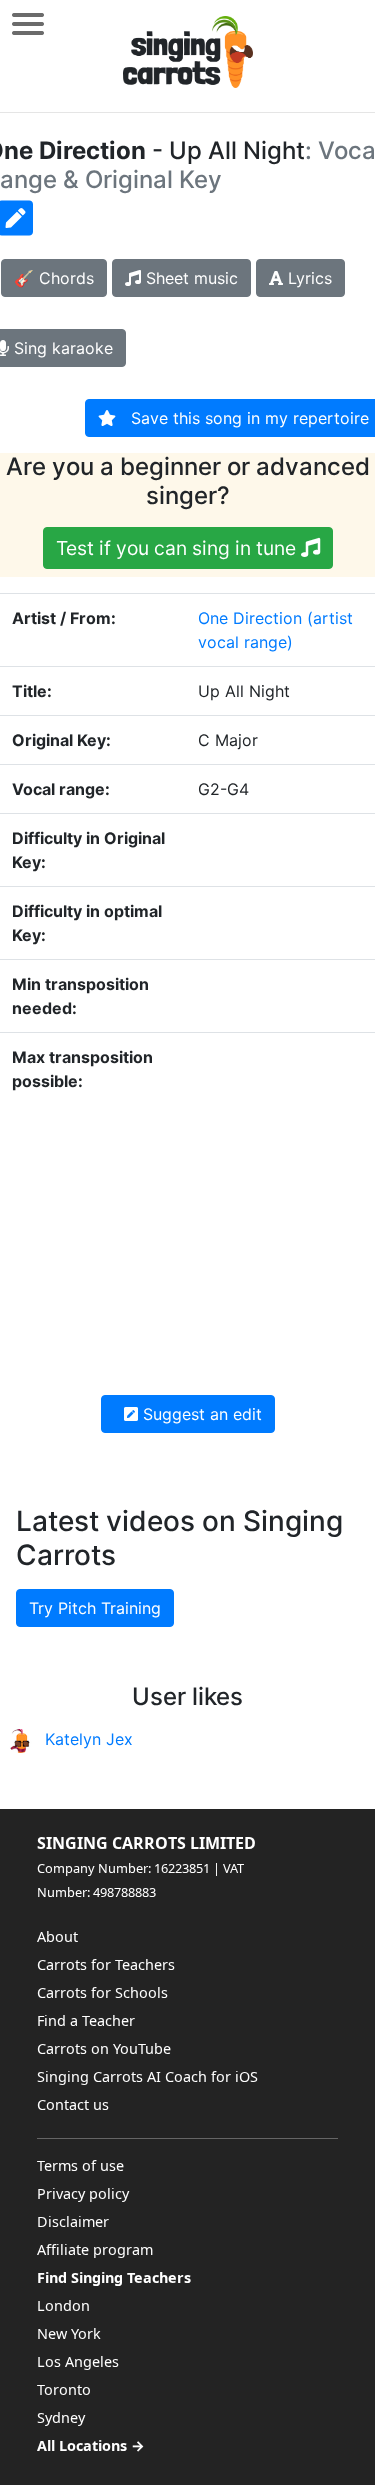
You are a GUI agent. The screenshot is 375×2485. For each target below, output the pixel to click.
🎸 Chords (54, 278)
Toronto (64, 2389)
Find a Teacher (86, 2020)
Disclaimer (73, 2221)
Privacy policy (83, 2193)
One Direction (250, 618)
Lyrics (307, 278)
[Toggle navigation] (28, 23)
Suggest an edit (200, 1414)
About (57, 1936)
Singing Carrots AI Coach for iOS (147, 2076)
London (63, 2305)
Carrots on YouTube (104, 2048)
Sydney (61, 2417)
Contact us (73, 2104)
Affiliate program (95, 2249)
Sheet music (189, 278)
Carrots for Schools (102, 1992)
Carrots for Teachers (106, 1964)
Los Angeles (78, 2361)
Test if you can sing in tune (178, 548)
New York (69, 2333)
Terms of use (80, 2165)
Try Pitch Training (95, 1608)
